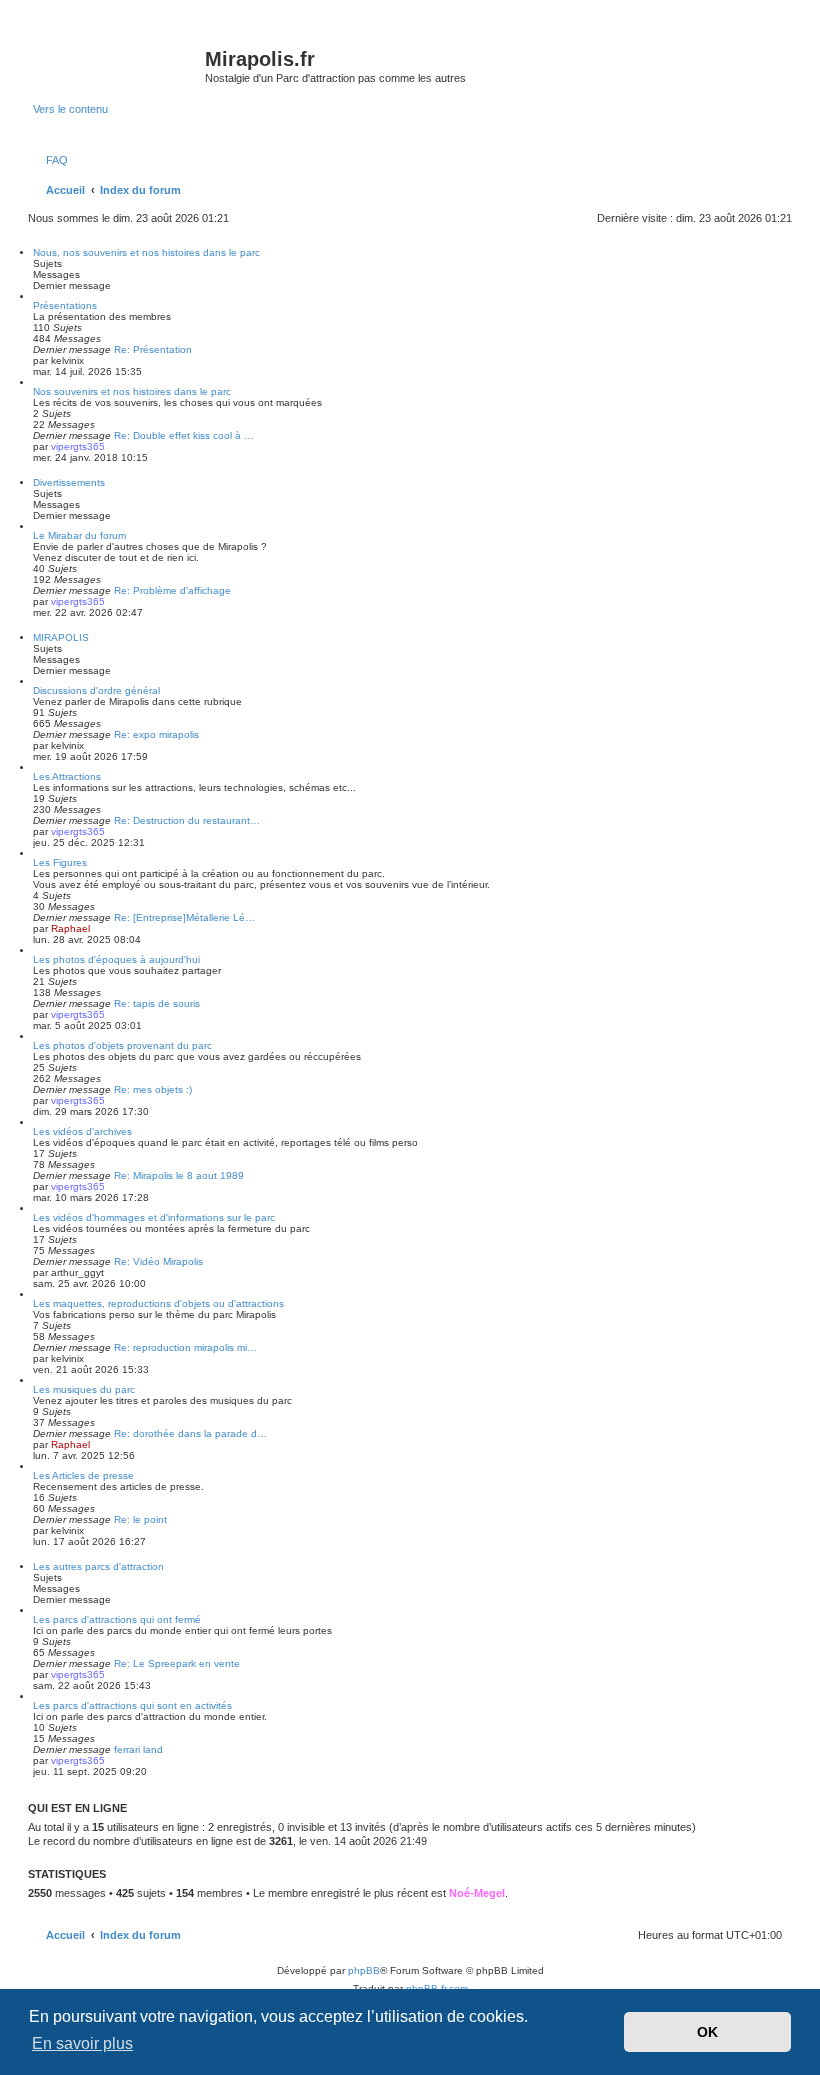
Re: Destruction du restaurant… (187, 820)
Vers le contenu (70, 109)
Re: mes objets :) (153, 1089)
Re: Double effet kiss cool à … (184, 435)
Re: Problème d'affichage (172, 590)
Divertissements (69, 482)
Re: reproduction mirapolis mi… (185, 1347)
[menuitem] (53, 160)
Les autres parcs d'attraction (98, 1566)
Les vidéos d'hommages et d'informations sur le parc (154, 1217)
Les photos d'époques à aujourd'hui (116, 959)
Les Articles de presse (83, 1475)
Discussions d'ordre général (96, 690)
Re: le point (140, 1519)
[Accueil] (119, 65)
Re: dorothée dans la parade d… (190, 1433)
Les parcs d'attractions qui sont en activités (132, 1705)
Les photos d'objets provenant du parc (122, 1045)
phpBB (364, 1970)
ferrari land (138, 1749)
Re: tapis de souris (157, 1003)
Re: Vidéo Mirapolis (158, 1261)
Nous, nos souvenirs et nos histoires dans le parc (146, 252)
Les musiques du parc (84, 1389)
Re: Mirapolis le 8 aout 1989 (179, 1175)
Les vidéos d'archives (82, 1131)
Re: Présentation (153, 349)
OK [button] (707, 2032)
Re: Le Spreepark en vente (177, 1663)
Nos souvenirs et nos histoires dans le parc (132, 391)
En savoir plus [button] (82, 2043)
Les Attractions (67, 776)
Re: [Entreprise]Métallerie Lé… (184, 917)
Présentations (65, 305)
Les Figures (60, 862)
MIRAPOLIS (61, 637)
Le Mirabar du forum (79, 535)
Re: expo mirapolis (156, 734)
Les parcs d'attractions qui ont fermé (117, 1619)
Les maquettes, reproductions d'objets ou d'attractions (158, 1303)
